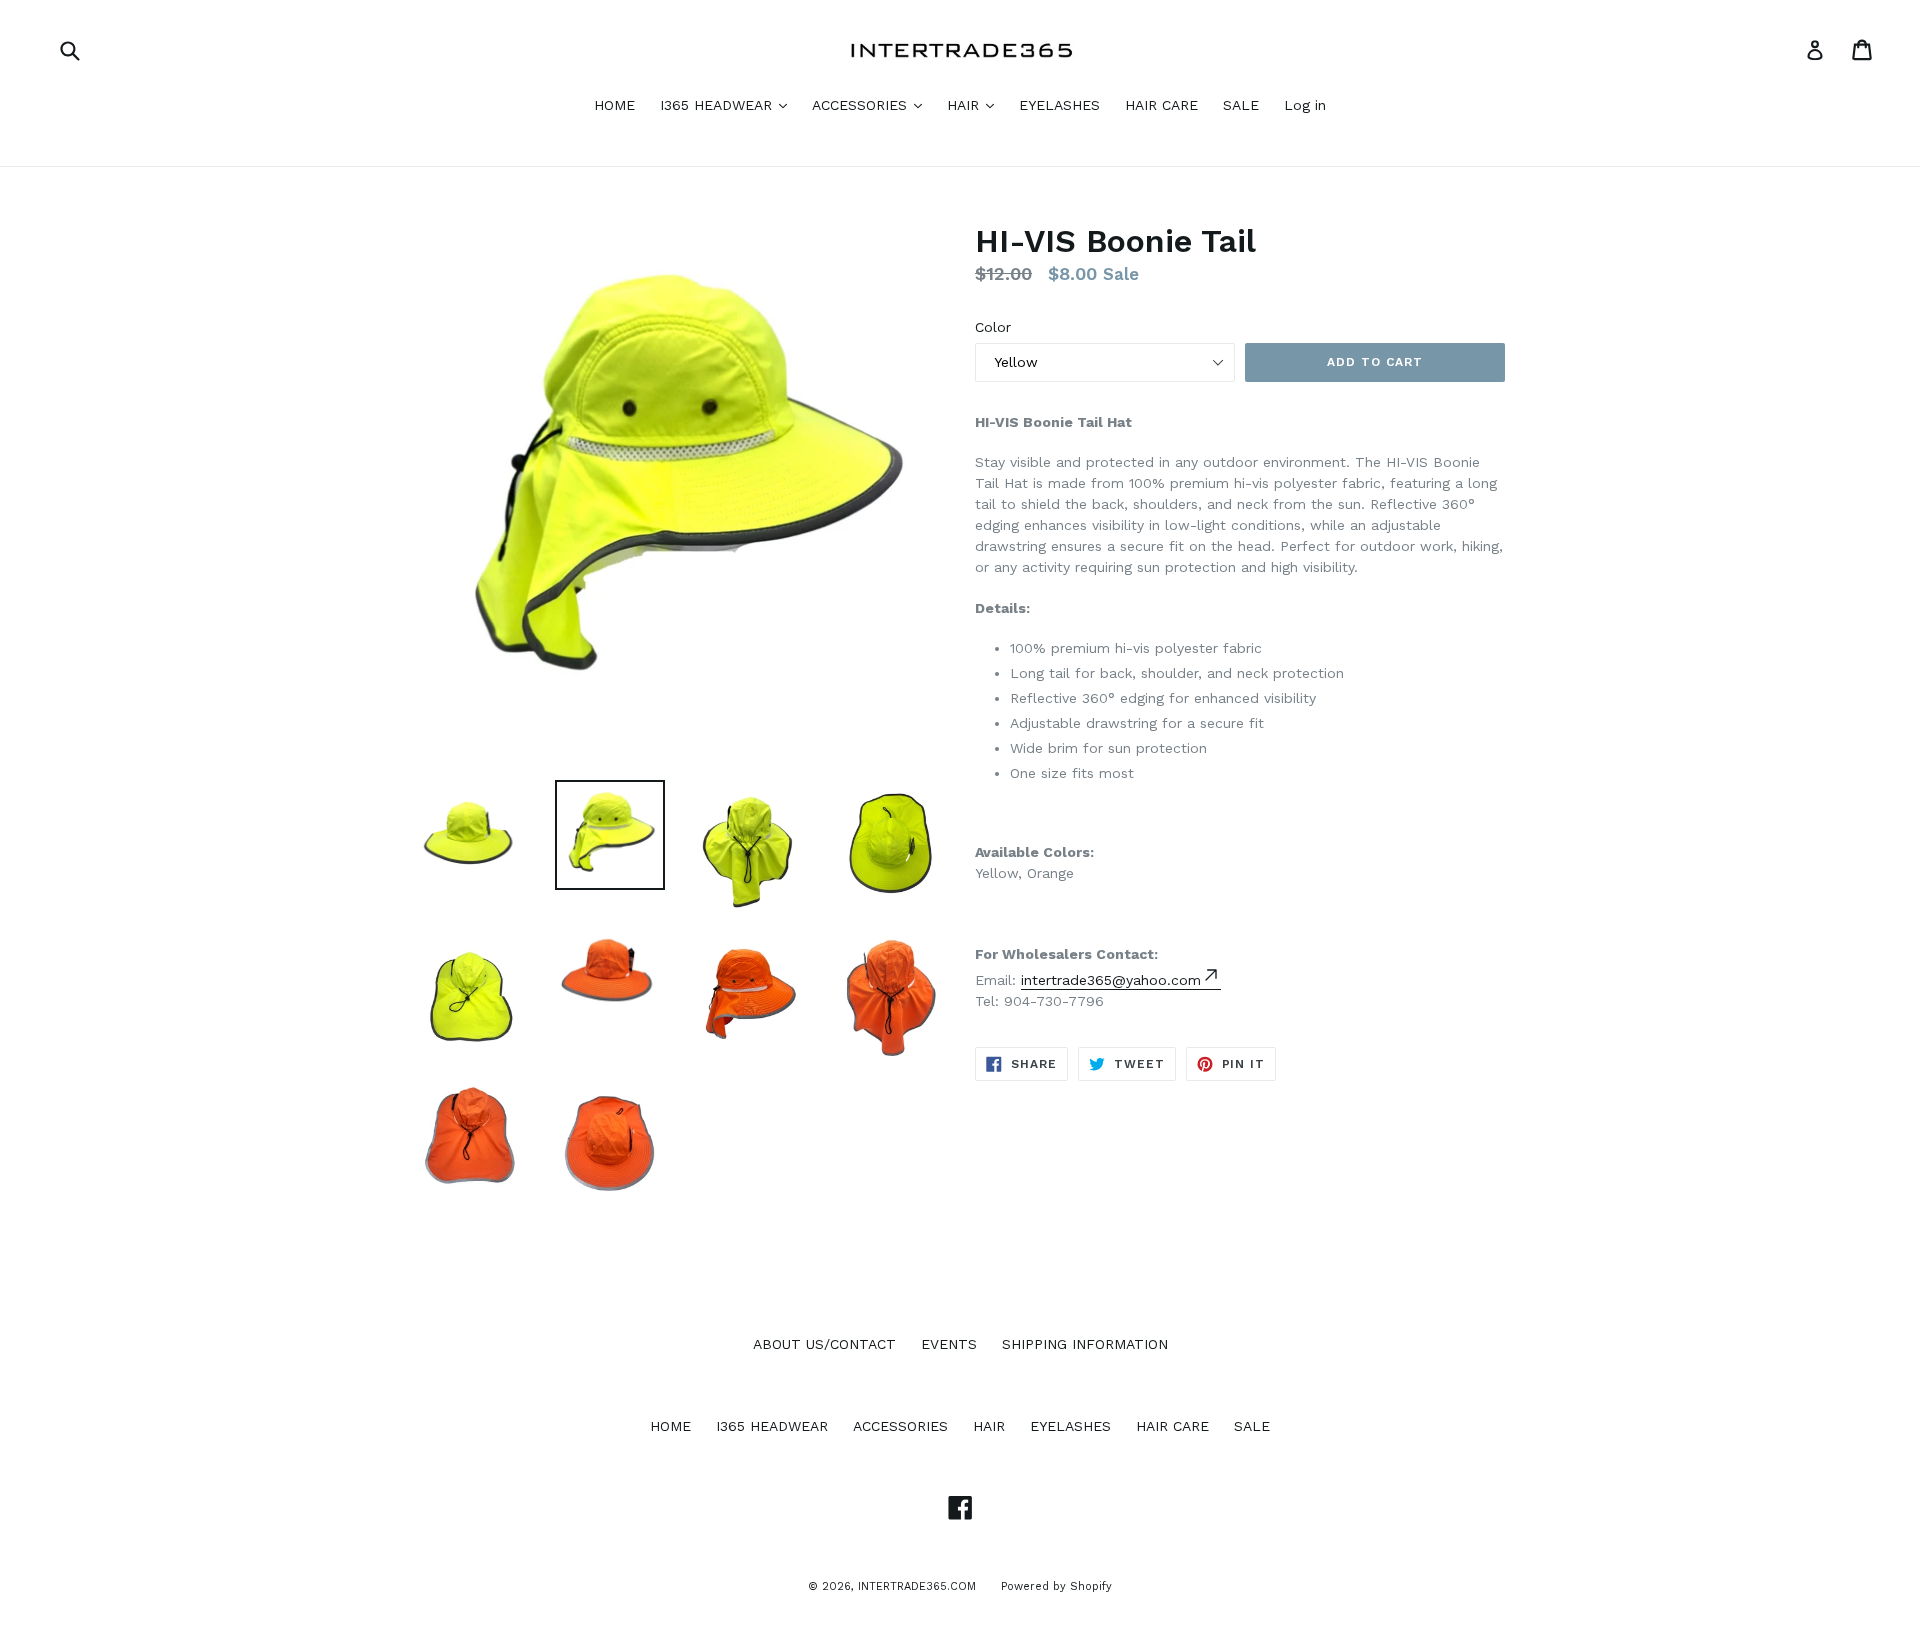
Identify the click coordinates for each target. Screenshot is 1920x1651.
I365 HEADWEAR (718, 105)
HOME (614, 105)
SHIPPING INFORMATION (1085, 1344)
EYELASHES (1059, 105)
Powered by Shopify (1056, 1586)
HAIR (965, 105)
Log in (1305, 105)
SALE (1241, 105)
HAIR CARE (1161, 105)
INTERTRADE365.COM (917, 1586)
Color (993, 327)
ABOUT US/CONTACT (824, 1344)
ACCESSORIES (862, 105)
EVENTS (949, 1344)
